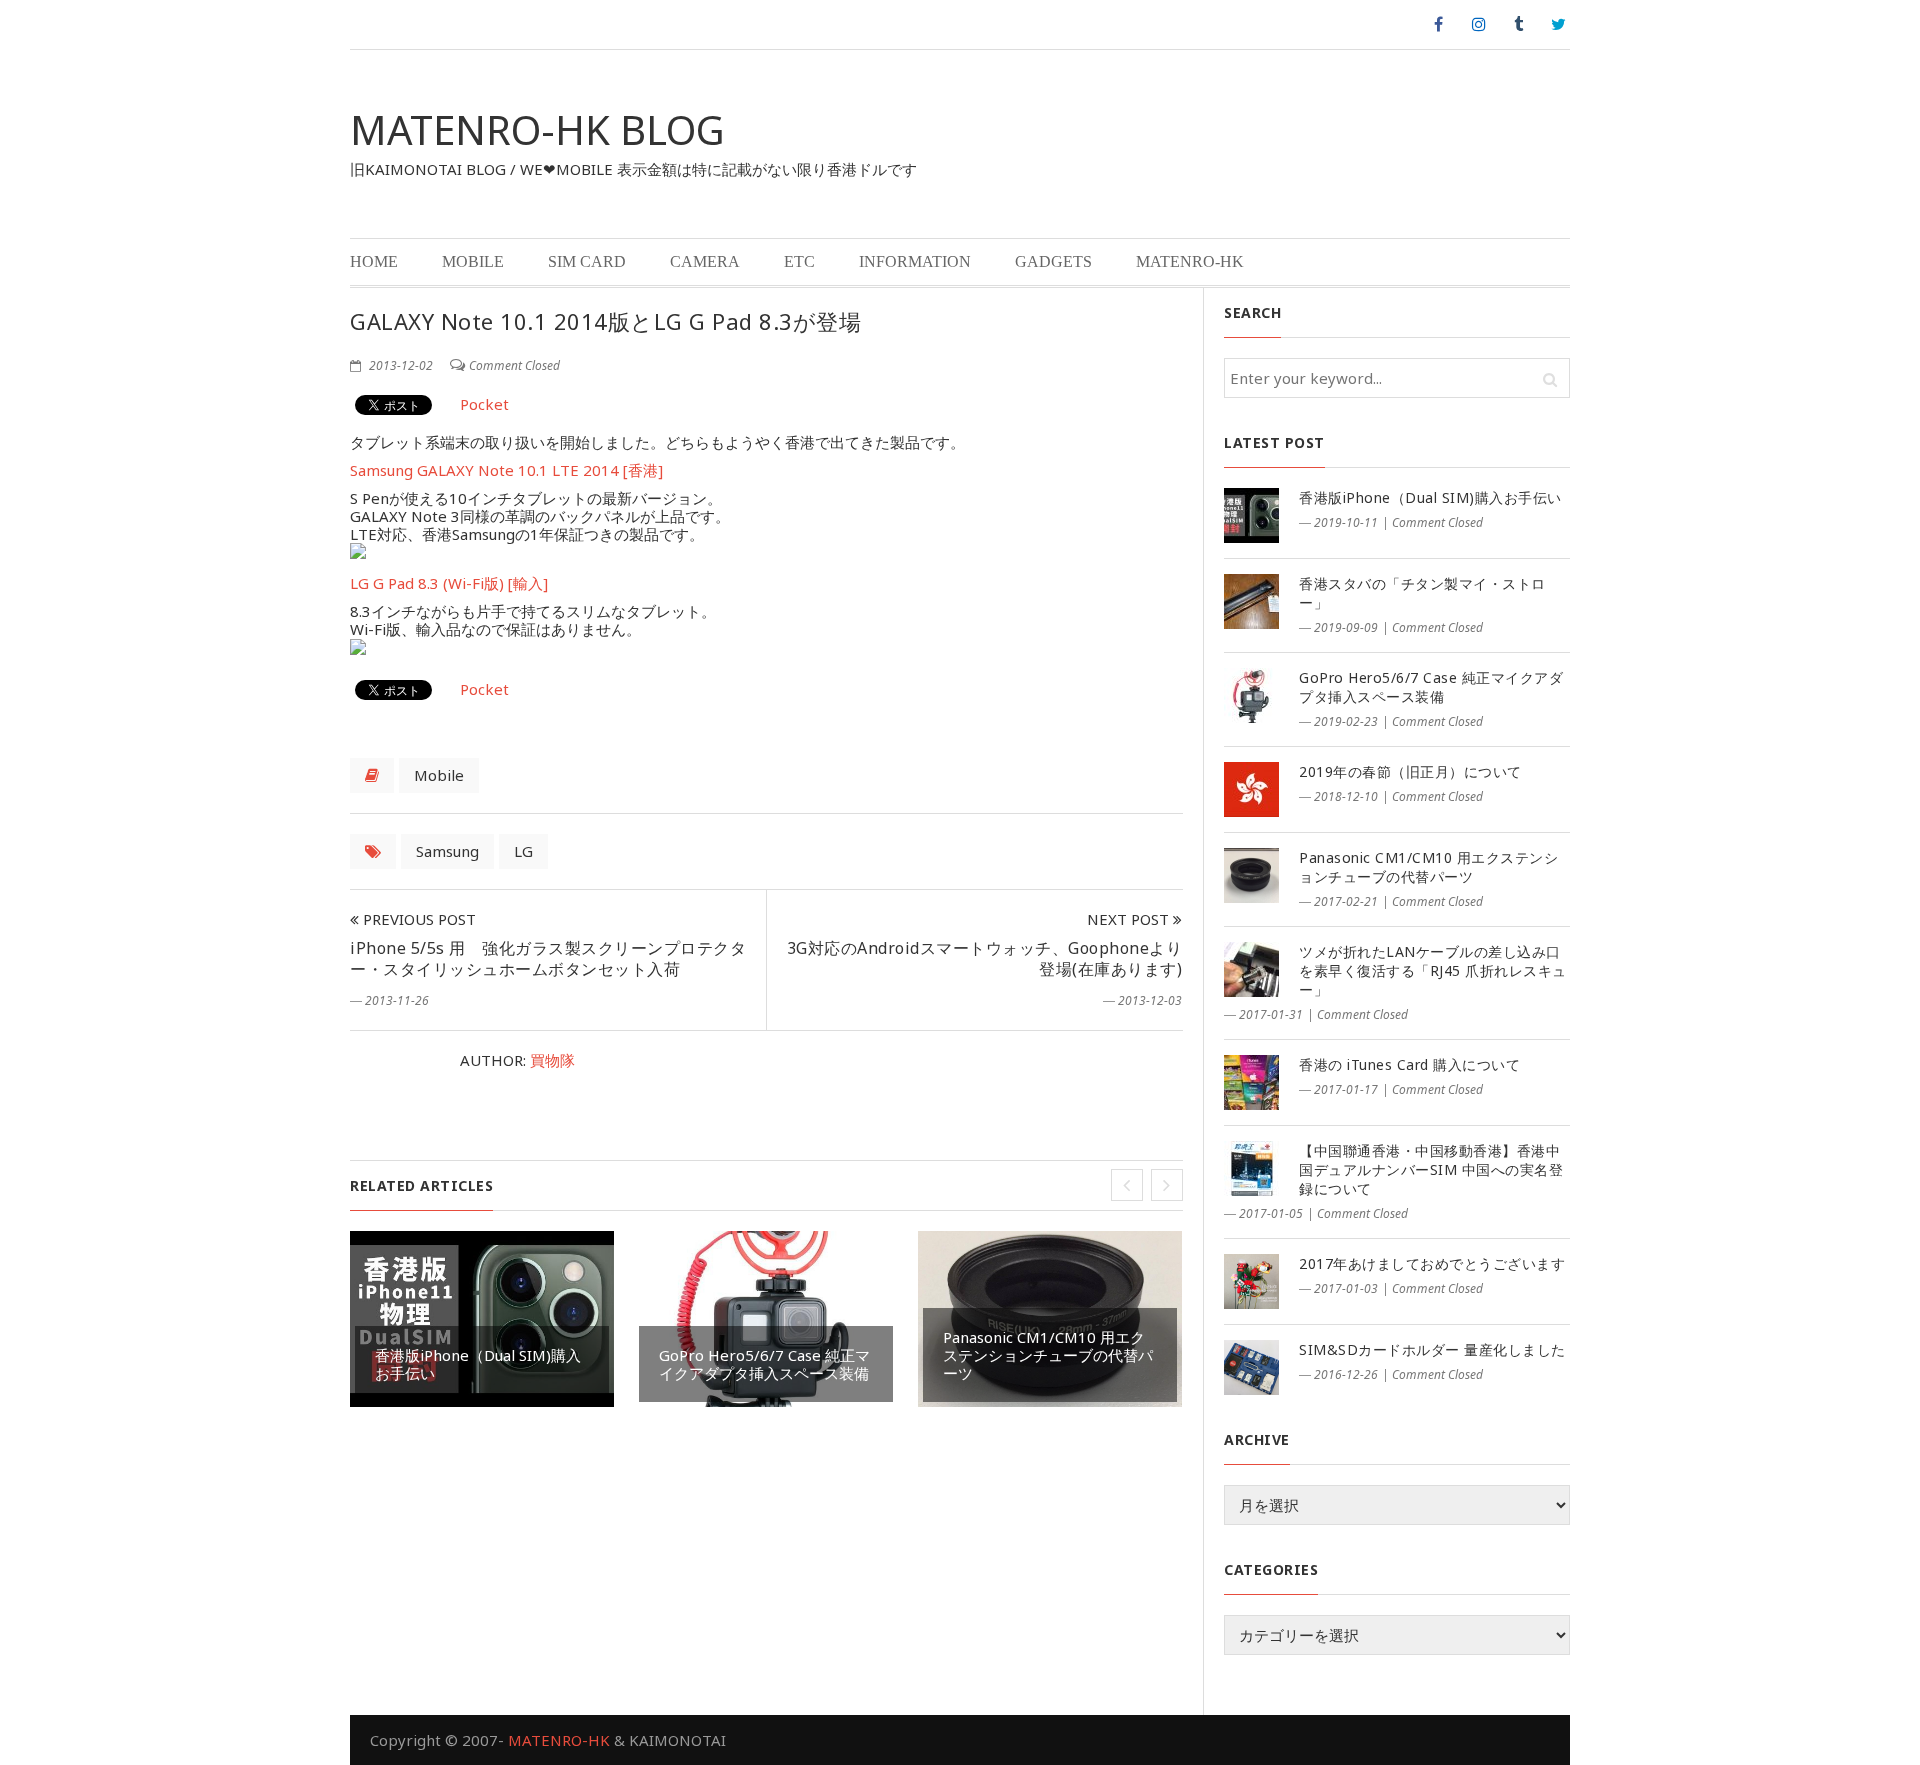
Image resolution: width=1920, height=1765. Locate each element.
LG (523, 851)
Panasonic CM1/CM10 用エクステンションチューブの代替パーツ (1048, 1355)
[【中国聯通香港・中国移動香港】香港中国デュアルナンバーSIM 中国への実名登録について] (1251, 1168)
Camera (705, 261)
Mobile (473, 261)
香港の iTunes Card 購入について (1409, 1064)
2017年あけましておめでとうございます (1432, 1263)
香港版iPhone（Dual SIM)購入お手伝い (478, 1364)
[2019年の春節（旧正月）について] (1251, 789)
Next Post (1130, 919)
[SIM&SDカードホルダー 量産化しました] (1251, 1367)
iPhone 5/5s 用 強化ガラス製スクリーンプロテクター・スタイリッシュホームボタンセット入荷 (548, 958)
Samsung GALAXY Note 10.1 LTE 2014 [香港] (506, 470)
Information (915, 261)
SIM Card (587, 261)
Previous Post (417, 919)
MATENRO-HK (1190, 261)
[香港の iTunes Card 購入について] (1251, 1082)
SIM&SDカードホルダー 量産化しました (1432, 1349)
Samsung (447, 851)
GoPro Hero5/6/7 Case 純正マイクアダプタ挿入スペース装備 (764, 1364)
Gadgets (1053, 261)
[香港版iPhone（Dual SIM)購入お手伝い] (1251, 515)
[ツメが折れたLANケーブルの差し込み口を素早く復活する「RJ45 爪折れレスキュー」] (1251, 969)
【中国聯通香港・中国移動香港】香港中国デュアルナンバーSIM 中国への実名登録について (1431, 1169)
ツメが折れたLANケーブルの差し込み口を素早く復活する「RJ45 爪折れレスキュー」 (1433, 970)
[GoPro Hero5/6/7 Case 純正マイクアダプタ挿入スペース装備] (1251, 695)
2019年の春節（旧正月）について (1410, 771)
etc (799, 261)
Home (374, 261)
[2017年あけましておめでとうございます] (1251, 1281)
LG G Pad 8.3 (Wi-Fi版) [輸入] (449, 583)
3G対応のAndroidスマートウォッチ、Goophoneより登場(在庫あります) (985, 958)
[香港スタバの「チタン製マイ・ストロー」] (1251, 601)
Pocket (484, 404)
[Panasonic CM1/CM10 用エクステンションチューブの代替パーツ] (1251, 875)
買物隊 (552, 1060)
